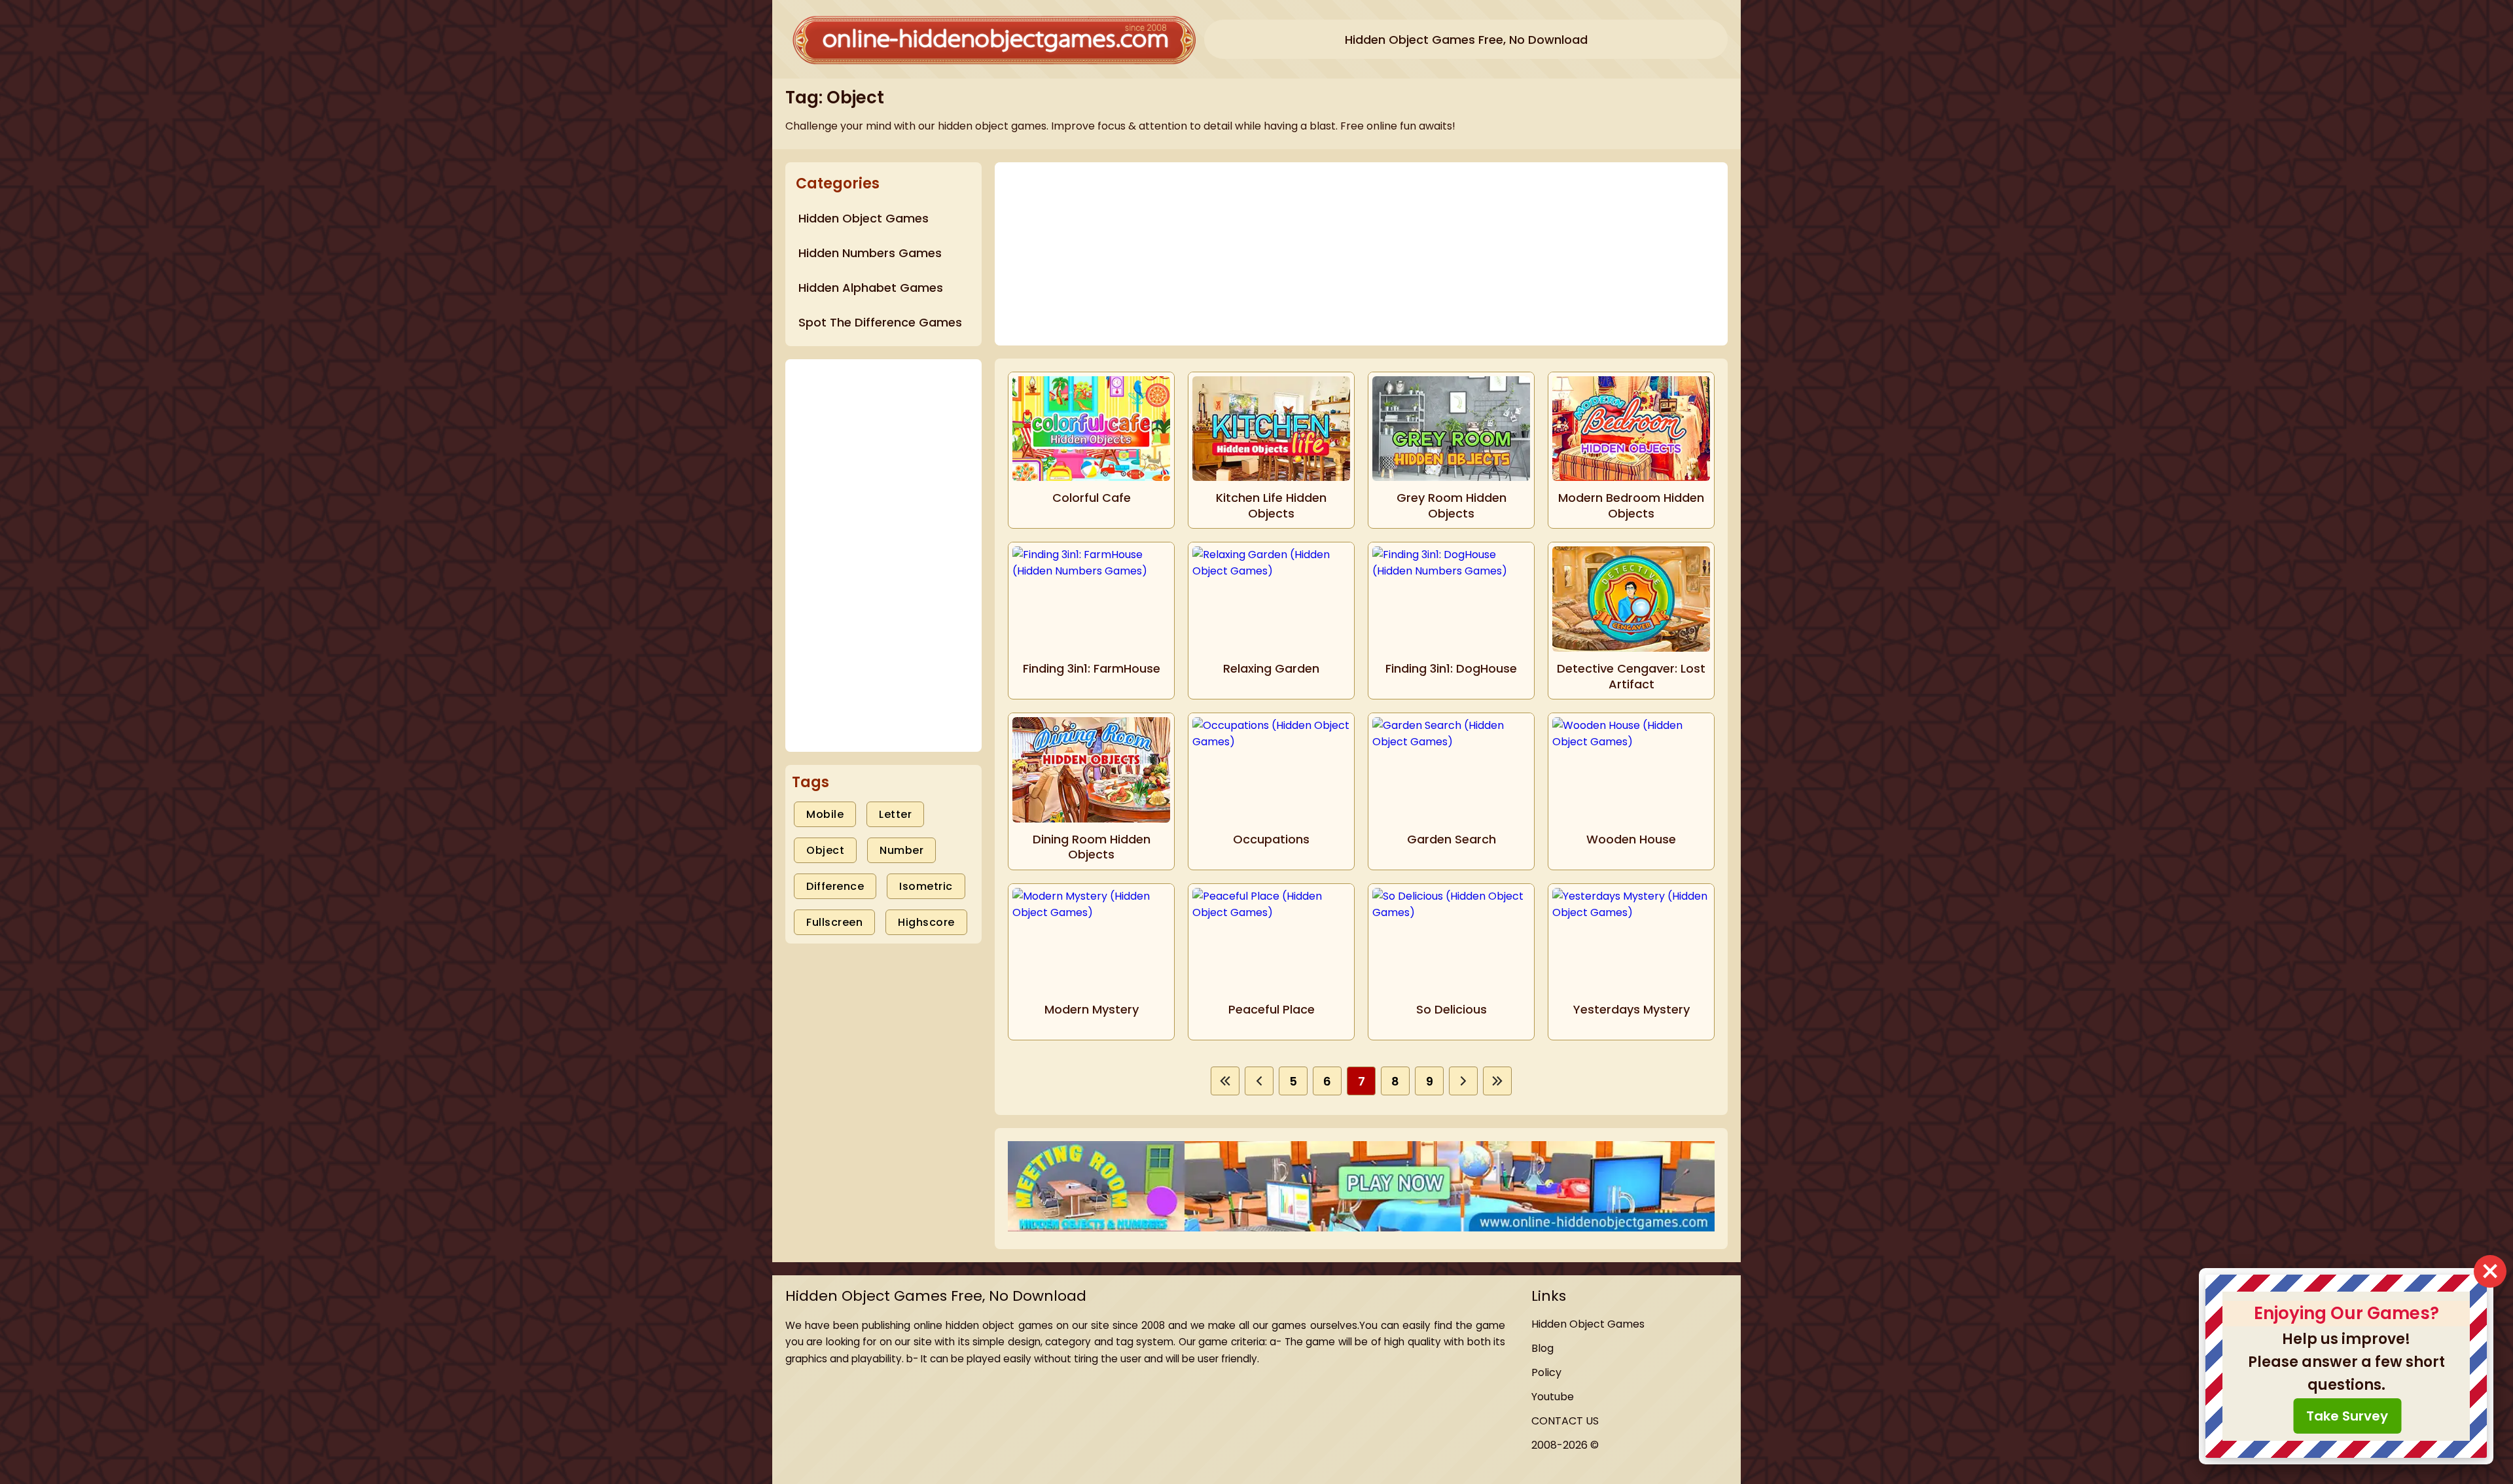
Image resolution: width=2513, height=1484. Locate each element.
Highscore (926, 922)
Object (825, 850)
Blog (1542, 1348)
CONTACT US (1565, 1421)
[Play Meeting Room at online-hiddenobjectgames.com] (1361, 1188)
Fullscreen (834, 922)
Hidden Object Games (1588, 1324)
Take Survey (2347, 1416)
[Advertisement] (883, 556)
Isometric (926, 886)
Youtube (1553, 1397)
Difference (835, 886)
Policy (1546, 1372)
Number (901, 850)
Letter (895, 814)
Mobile (825, 814)
